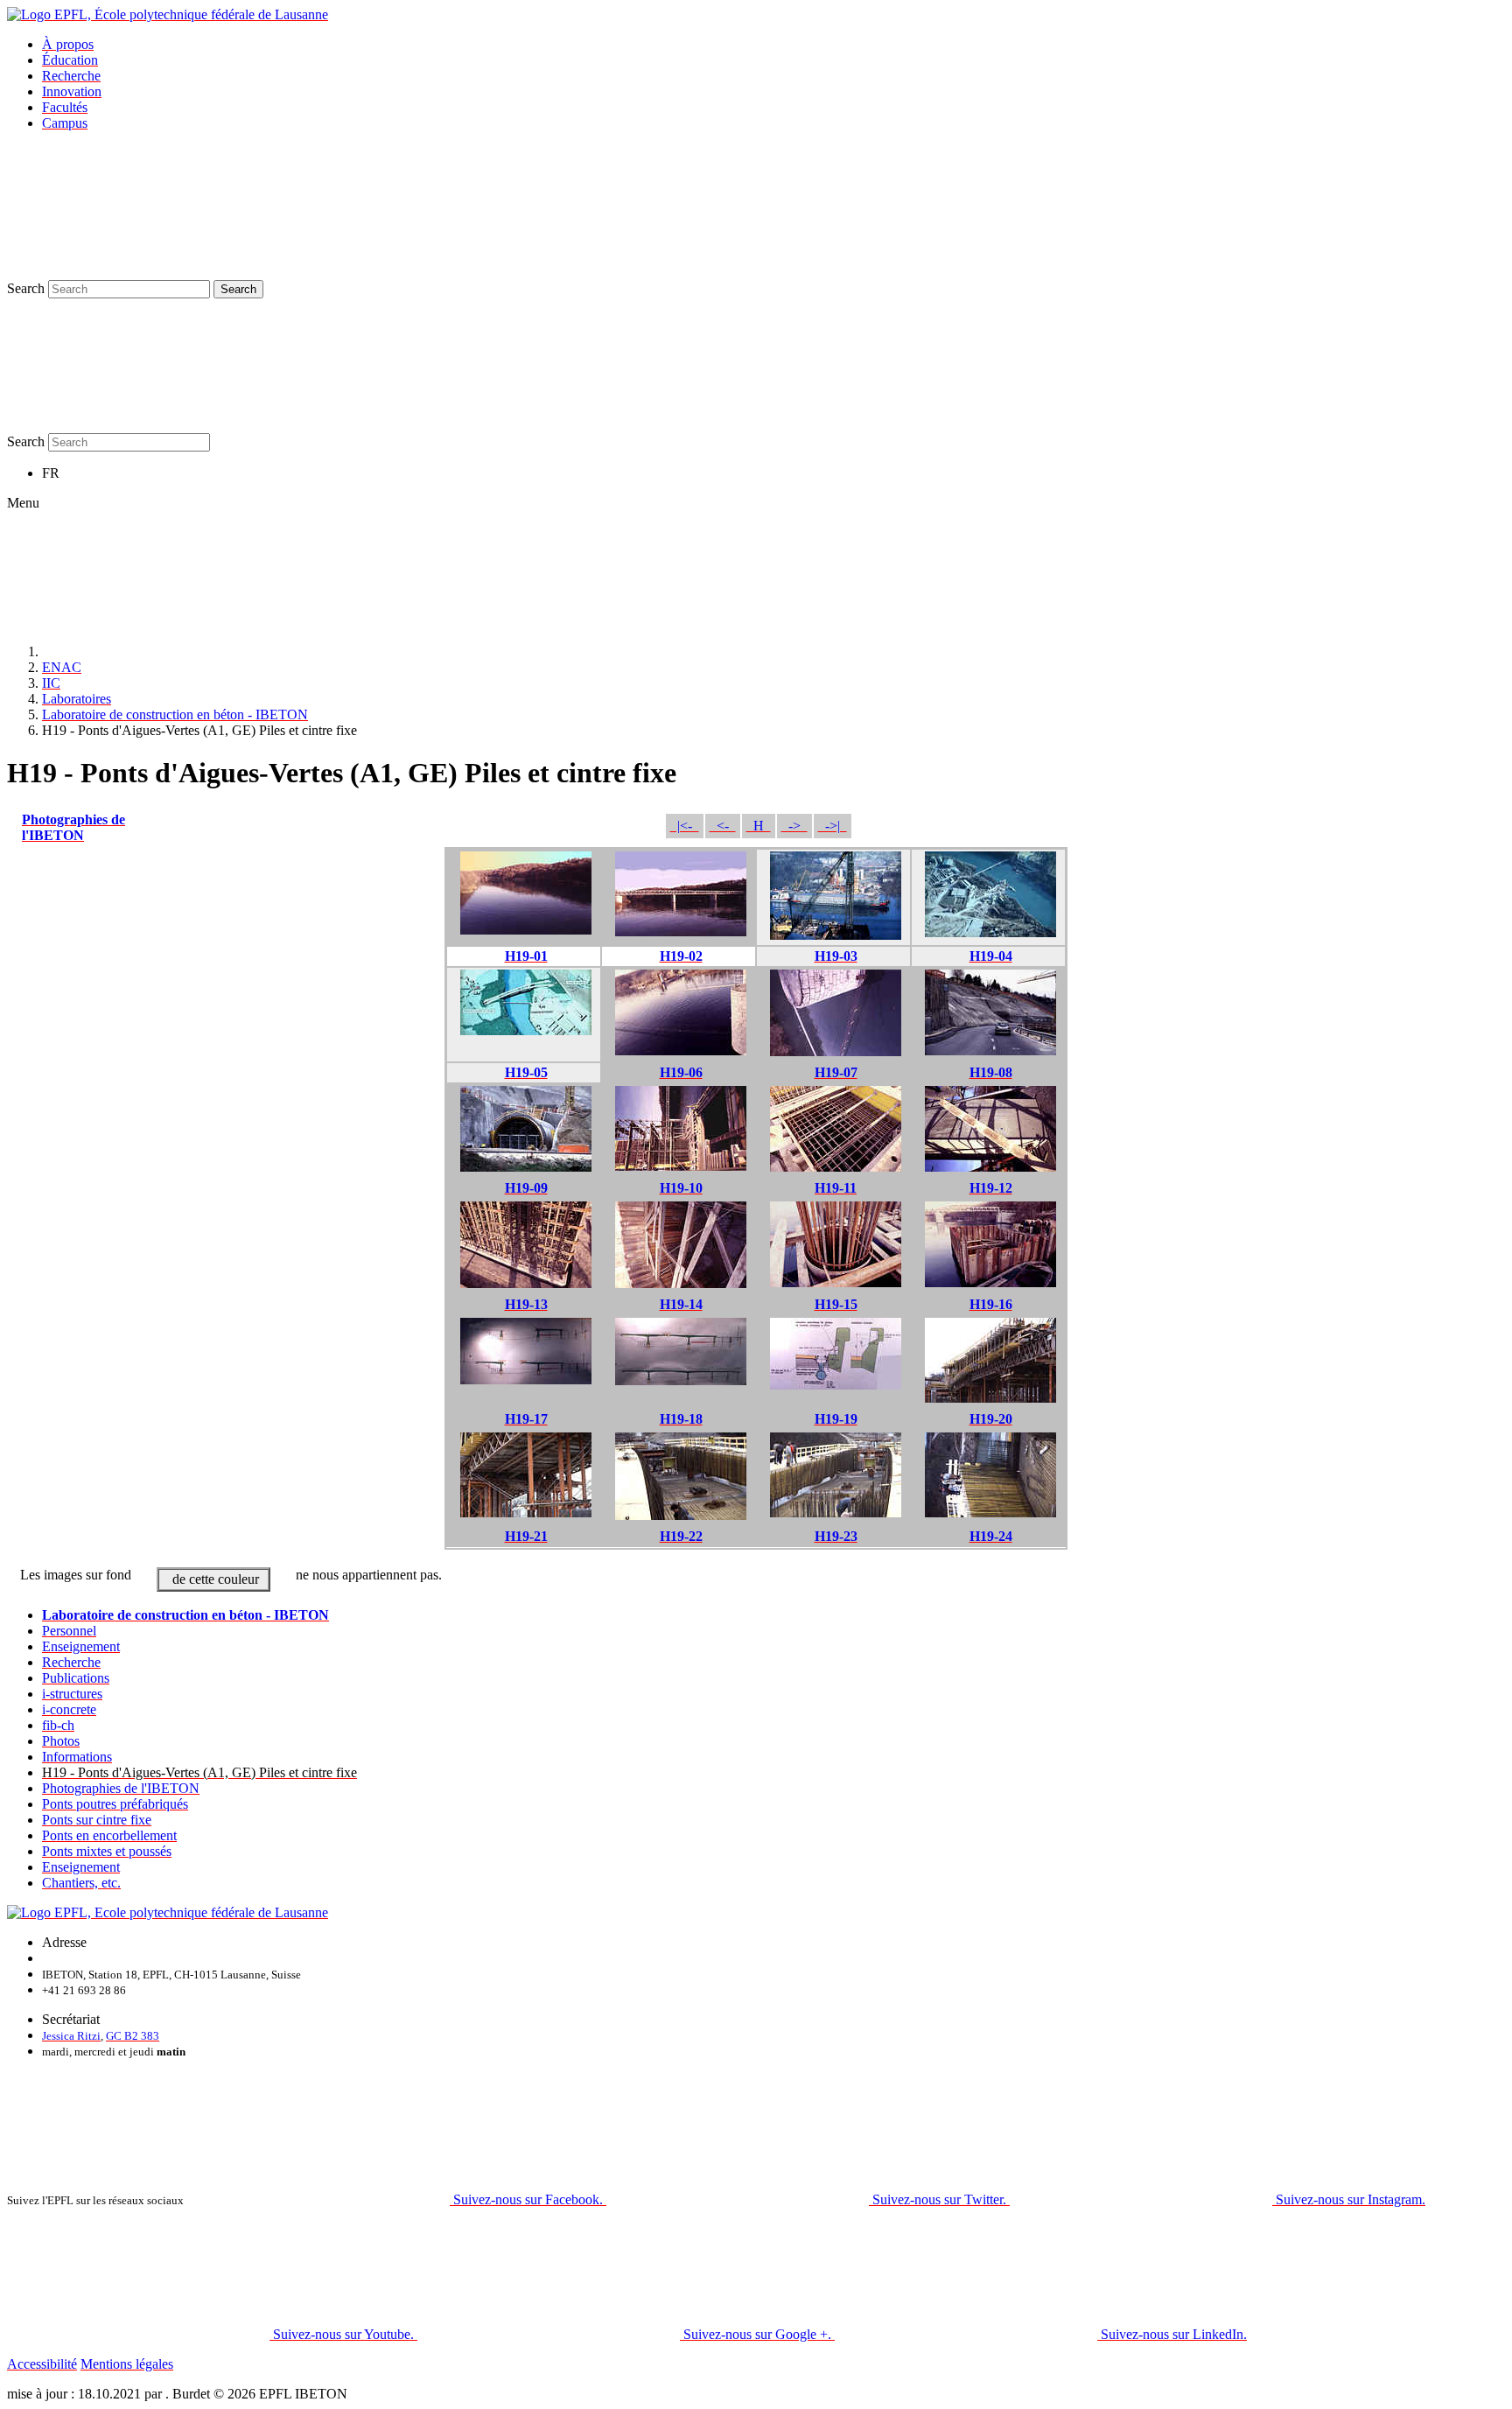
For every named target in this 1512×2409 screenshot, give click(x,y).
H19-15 (836, 1304)
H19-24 (991, 1536)
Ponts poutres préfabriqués (115, 1804)
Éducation (70, 60)
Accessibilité (42, 2364)
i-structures (72, 1694)
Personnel (69, 1631)
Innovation (72, 91)
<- (723, 826)
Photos (61, 1741)
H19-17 (526, 1419)
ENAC (62, 667)
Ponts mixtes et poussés (107, 1851)
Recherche (71, 76)
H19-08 (991, 1072)
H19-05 (526, 1072)
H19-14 (681, 1304)
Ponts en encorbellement (109, 1835)
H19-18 (681, 1419)
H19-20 (991, 1419)
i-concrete (69, 1709)
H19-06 (681, 1072)
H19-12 (991, 1188)
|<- (685, 826)
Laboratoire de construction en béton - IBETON (175, 714)
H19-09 (526, 1188)
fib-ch (58, 1725)
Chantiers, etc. (81, 1883)
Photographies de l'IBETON (73, 827)
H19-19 (836, 1419)
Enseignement (81, 1646)
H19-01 (526, 956)
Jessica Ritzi (71, 2036)
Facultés (65, 107)
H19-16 (991, 1304)
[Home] (173, 651)
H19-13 (526, 1304)
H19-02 (681, 956)
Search (26, 288)
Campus (65, 123)
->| (833, 826)
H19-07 (836, 1072)
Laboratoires (77, 699)
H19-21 (526, 1536)
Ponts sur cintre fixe (97, 1820)
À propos (68, 44)
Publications (76, 1678)
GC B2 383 (133, 2036)
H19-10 (681, 1188)
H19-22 (681, 1536)
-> (794, 826)
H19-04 (991, 956)
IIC (51, 683)
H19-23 (836, 1536)
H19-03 (836, 956)
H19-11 (836, 1188)
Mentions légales (127, 2364)
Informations (77, 1757)
